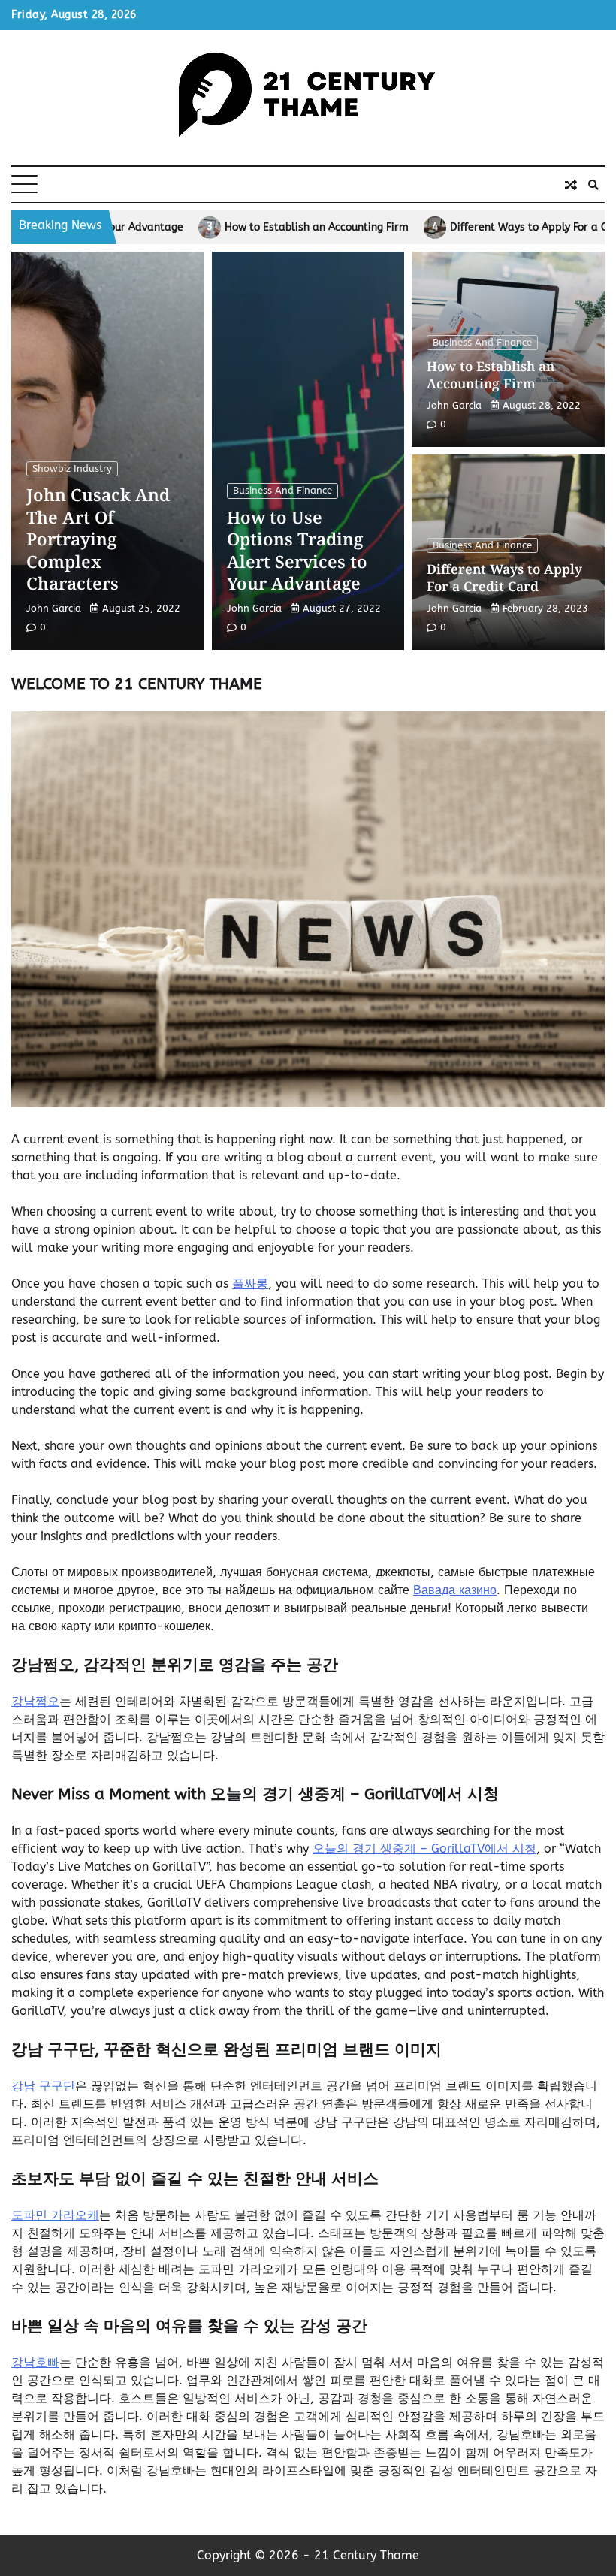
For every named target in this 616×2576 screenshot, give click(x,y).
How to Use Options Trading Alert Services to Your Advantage (297, 550)
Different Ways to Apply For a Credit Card (423, 228)
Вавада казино (455, 1590)
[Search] (593, 185)
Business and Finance (282, 490)
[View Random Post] (571, 185)
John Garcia (54, 608)
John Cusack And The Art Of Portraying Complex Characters (98, 539)
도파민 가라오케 (55, 2215)
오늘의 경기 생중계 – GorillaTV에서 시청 (424, 1848)
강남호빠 (35, 2362)
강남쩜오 (35, 1701)
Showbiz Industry (72, 468)
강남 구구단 (43, 2086)
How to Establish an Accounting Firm (185, 228)
